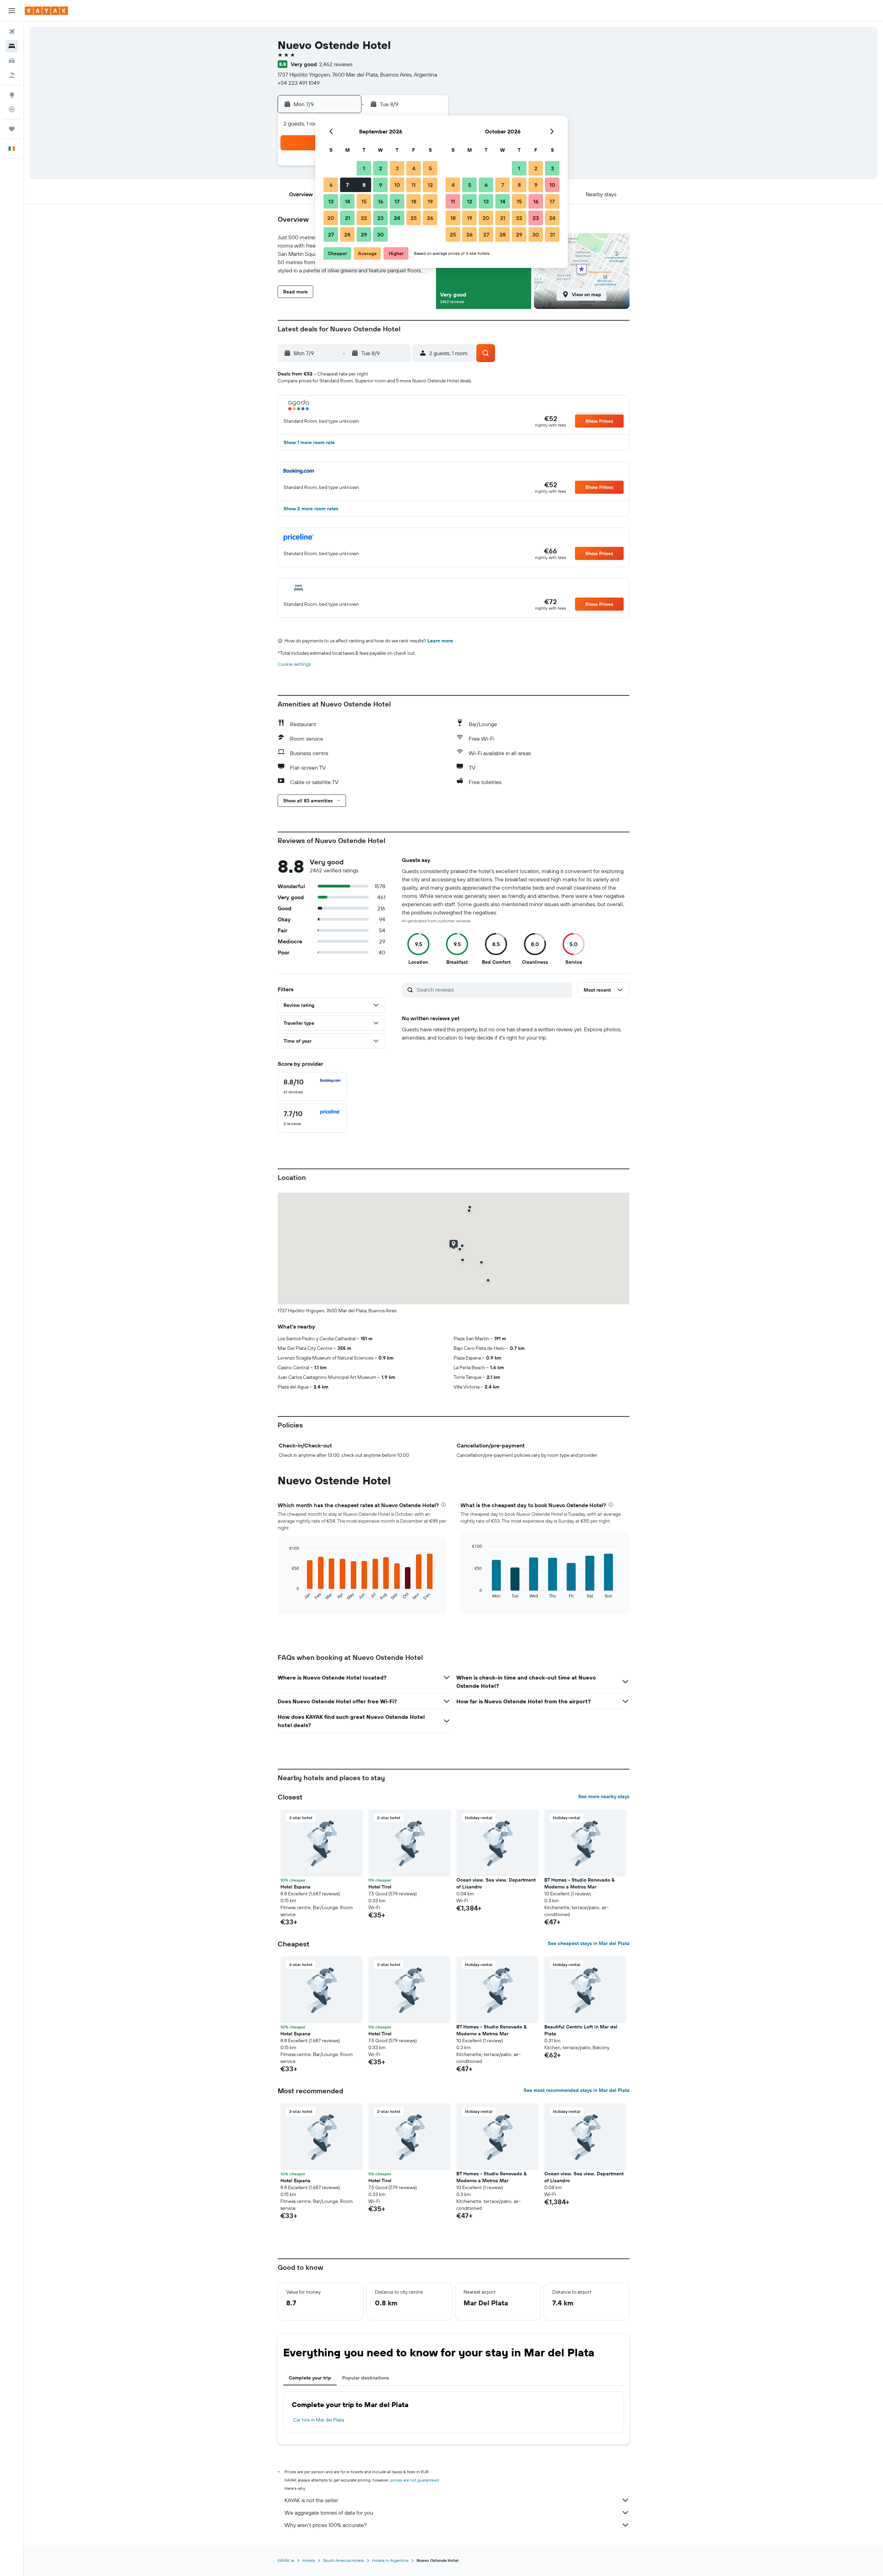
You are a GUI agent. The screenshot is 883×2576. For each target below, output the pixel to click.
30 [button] (380, 234)
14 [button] (348, 201)
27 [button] (331, 234)
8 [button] (364, 185)
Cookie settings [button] (294, 664)
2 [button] (381, 168)
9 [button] (381, 185)
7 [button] (347, 185)
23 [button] (380, 218)
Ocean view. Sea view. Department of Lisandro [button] (496, 1883)
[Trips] (12, 129)
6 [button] (331, 185)
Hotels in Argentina (390, 2560)
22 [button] (364, 218)
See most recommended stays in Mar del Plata (577, 2090)
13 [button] (331, 201)
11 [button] (414, 185)
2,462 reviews (336, 64)
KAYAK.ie (286, 2560)
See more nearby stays (604, 1796)
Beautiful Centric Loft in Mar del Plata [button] (581, 2030)
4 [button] (414, 168)
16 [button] (381, 201)
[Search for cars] (12, 61)
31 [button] (552, 234)
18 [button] (414, 201)
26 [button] (430, 218)
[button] (12, 11)
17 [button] (397, 201)
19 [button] (430, 201)
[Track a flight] (12, 109)
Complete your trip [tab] (310, 2378)
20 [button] (331, 218)
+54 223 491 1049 (299, 83)
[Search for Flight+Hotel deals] (12, 75)
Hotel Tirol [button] (380, 1887)
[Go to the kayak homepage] (46, 11)
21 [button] (348, 218)
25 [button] (414, 218)
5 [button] (430, 168)
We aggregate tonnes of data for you (329, 2513)
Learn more (440, 641)
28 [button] (347, 234)
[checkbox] (312, 1086)
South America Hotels (344, 2560)
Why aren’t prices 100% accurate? (326, 2525)
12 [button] (430, 185)
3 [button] (397, 168)
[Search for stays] (12, 46)
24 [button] (397, 218)
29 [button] (364, 234)
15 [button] (364, 201)
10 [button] (397, 185)
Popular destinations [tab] (366, 2378)
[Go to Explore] (12, 95)
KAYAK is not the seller (311, 2500)
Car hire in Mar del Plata (319, 2420)
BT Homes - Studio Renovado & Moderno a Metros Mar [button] (579, 1883)
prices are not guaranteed (415, 2480)
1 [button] (364, 168)
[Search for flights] (12, 32)
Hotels (309, 2560)
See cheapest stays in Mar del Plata (589, 1943)
